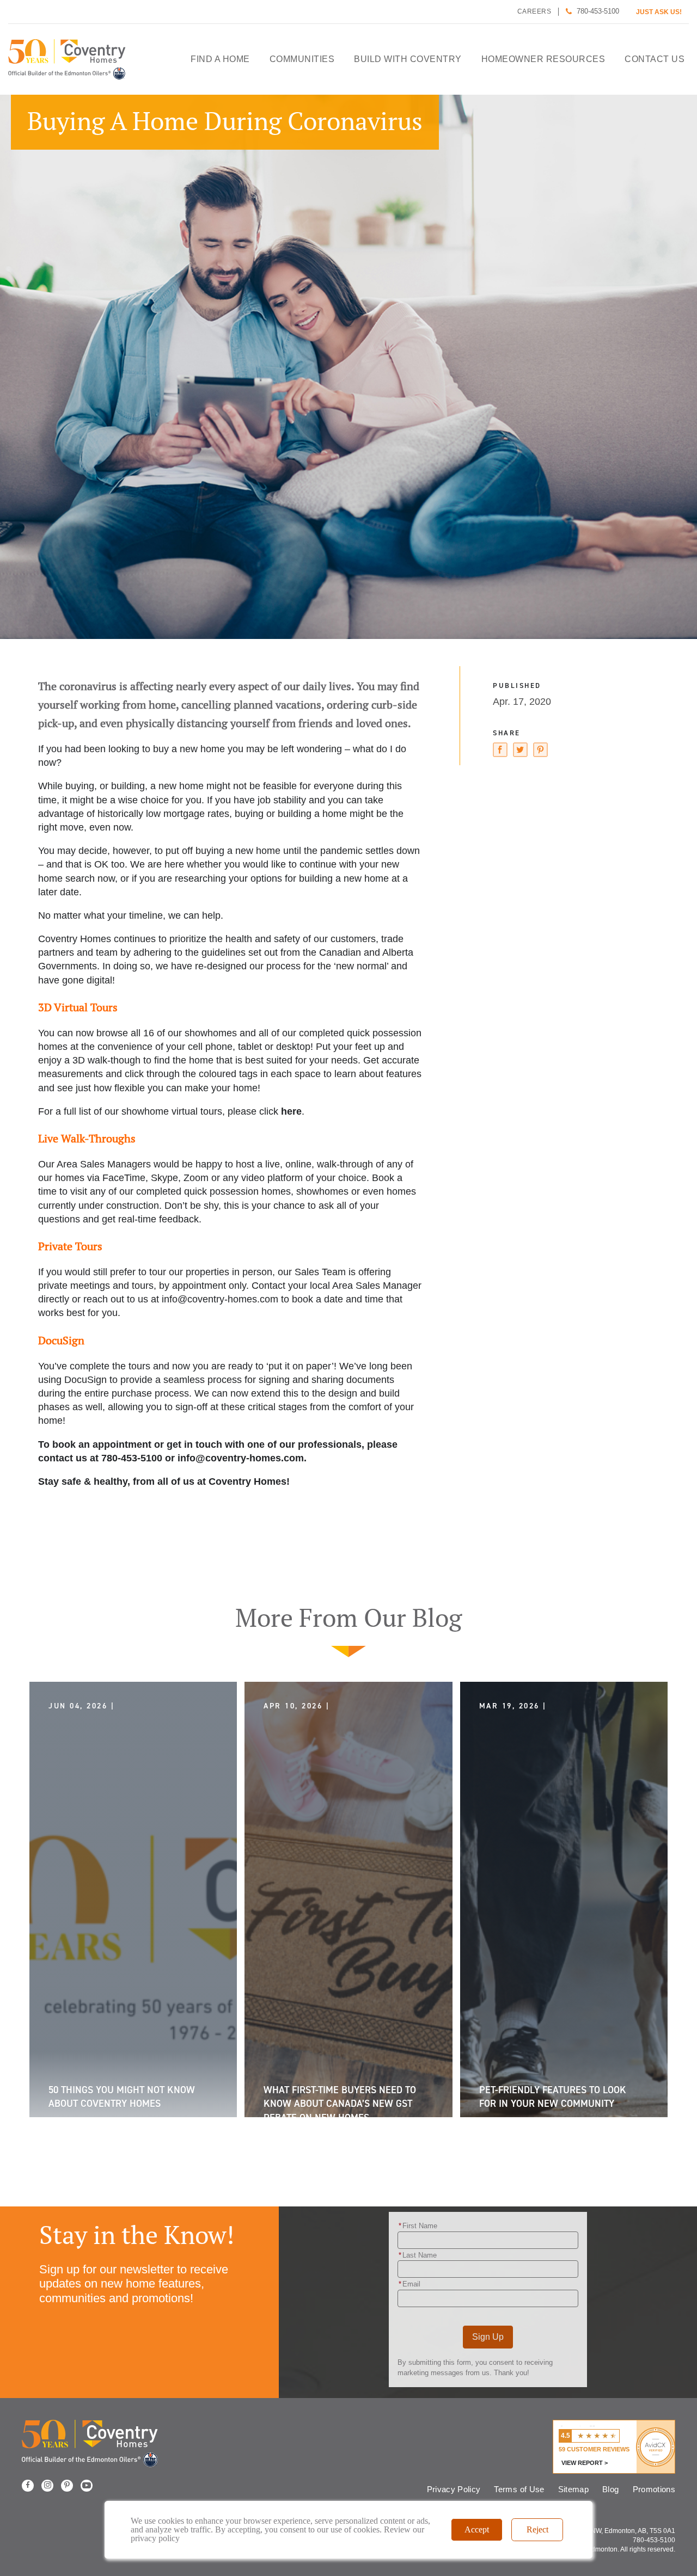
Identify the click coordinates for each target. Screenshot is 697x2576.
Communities (302, 59)
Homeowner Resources (543, 59)
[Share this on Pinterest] (540, 752)
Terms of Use (519, 2489)
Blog (610, 2489)
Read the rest (160, 2092)
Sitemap (573, 2489)
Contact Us (655, 59)
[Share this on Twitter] (520, 752)
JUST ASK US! (659, 12)
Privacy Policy (454, 2489)
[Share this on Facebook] (500, 752)
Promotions (654, 2489)
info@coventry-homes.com (220, 1299)
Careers (534, 11)
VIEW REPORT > (585, 2463)
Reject (537, 2529)
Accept (477, 2529)
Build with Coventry (408, 59)
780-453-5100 (598, 11)
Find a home (220, 59)
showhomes (211, 1033)
